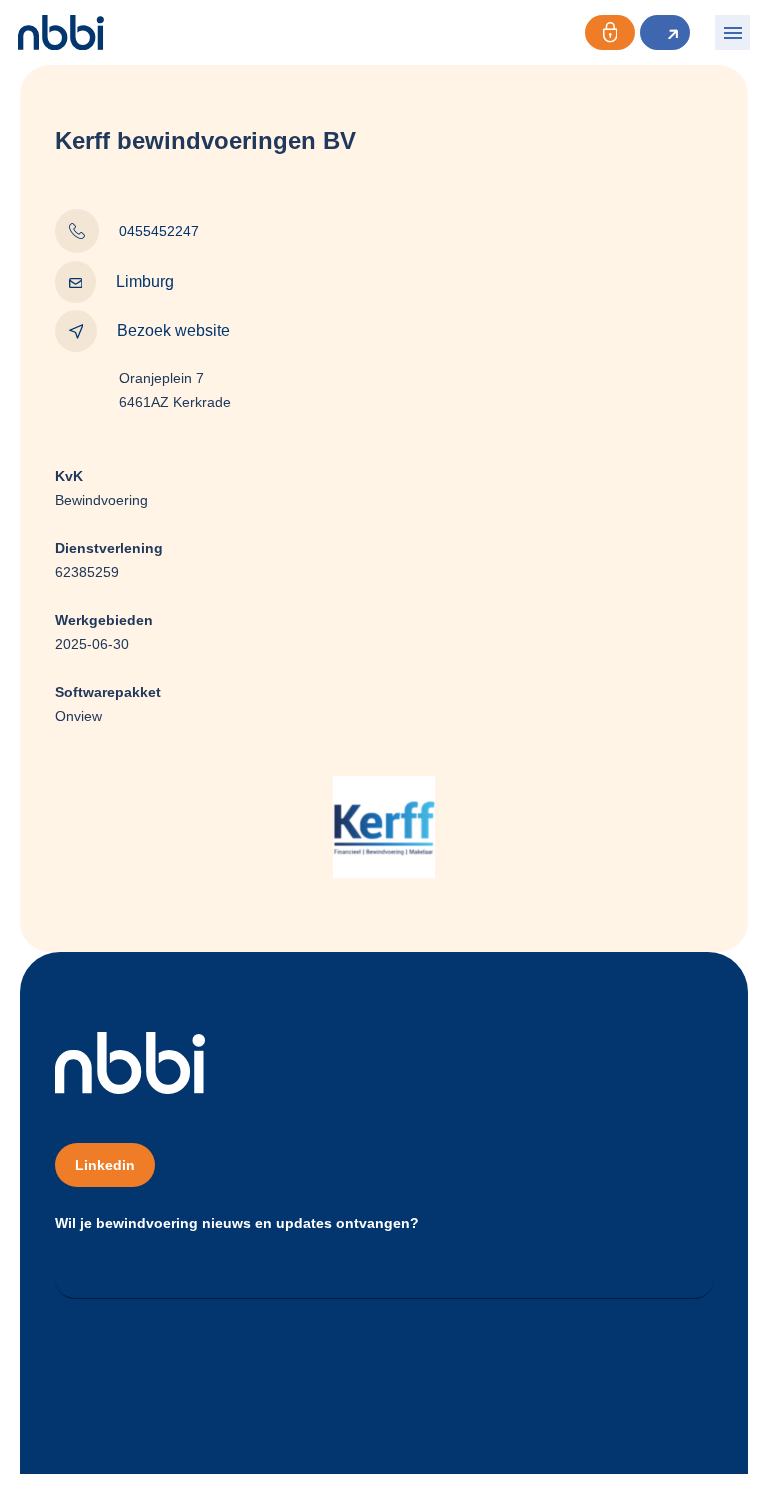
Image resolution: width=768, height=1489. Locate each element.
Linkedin (105, 1165)
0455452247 (159, 231)
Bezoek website (173, 330)
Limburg (145, 281)
